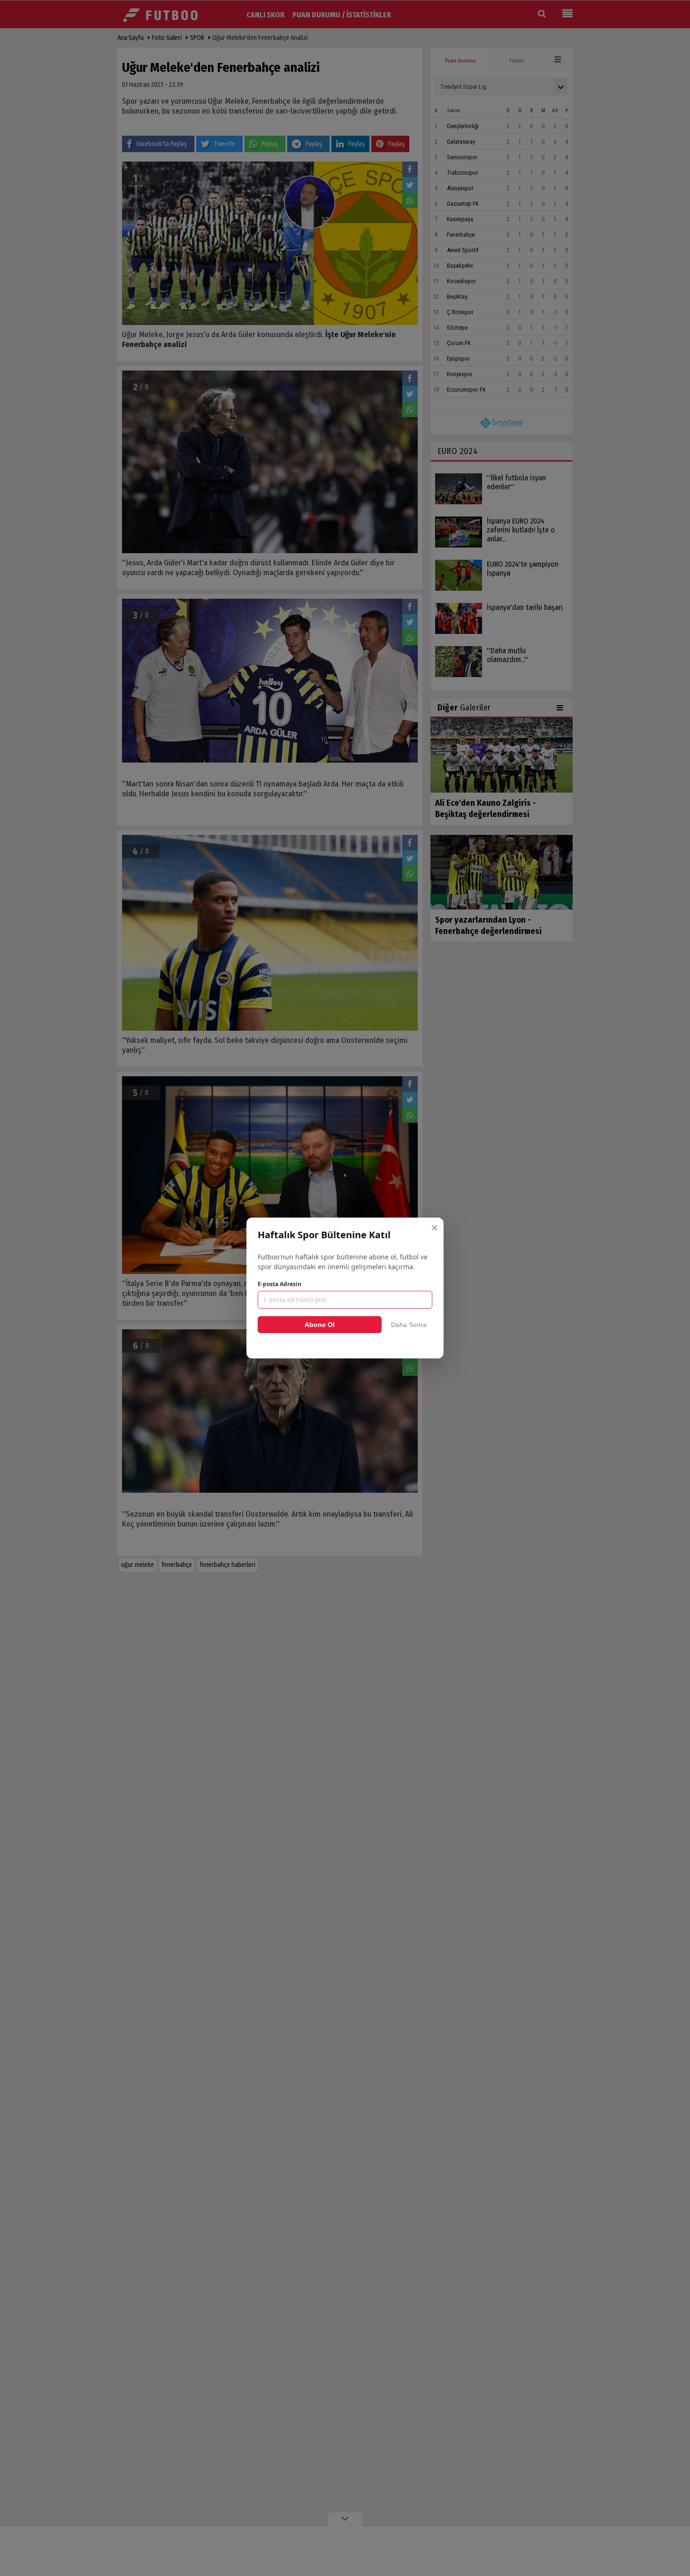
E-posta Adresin (280, 1284)
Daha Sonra (409, 1325)
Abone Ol (320, 1325)
